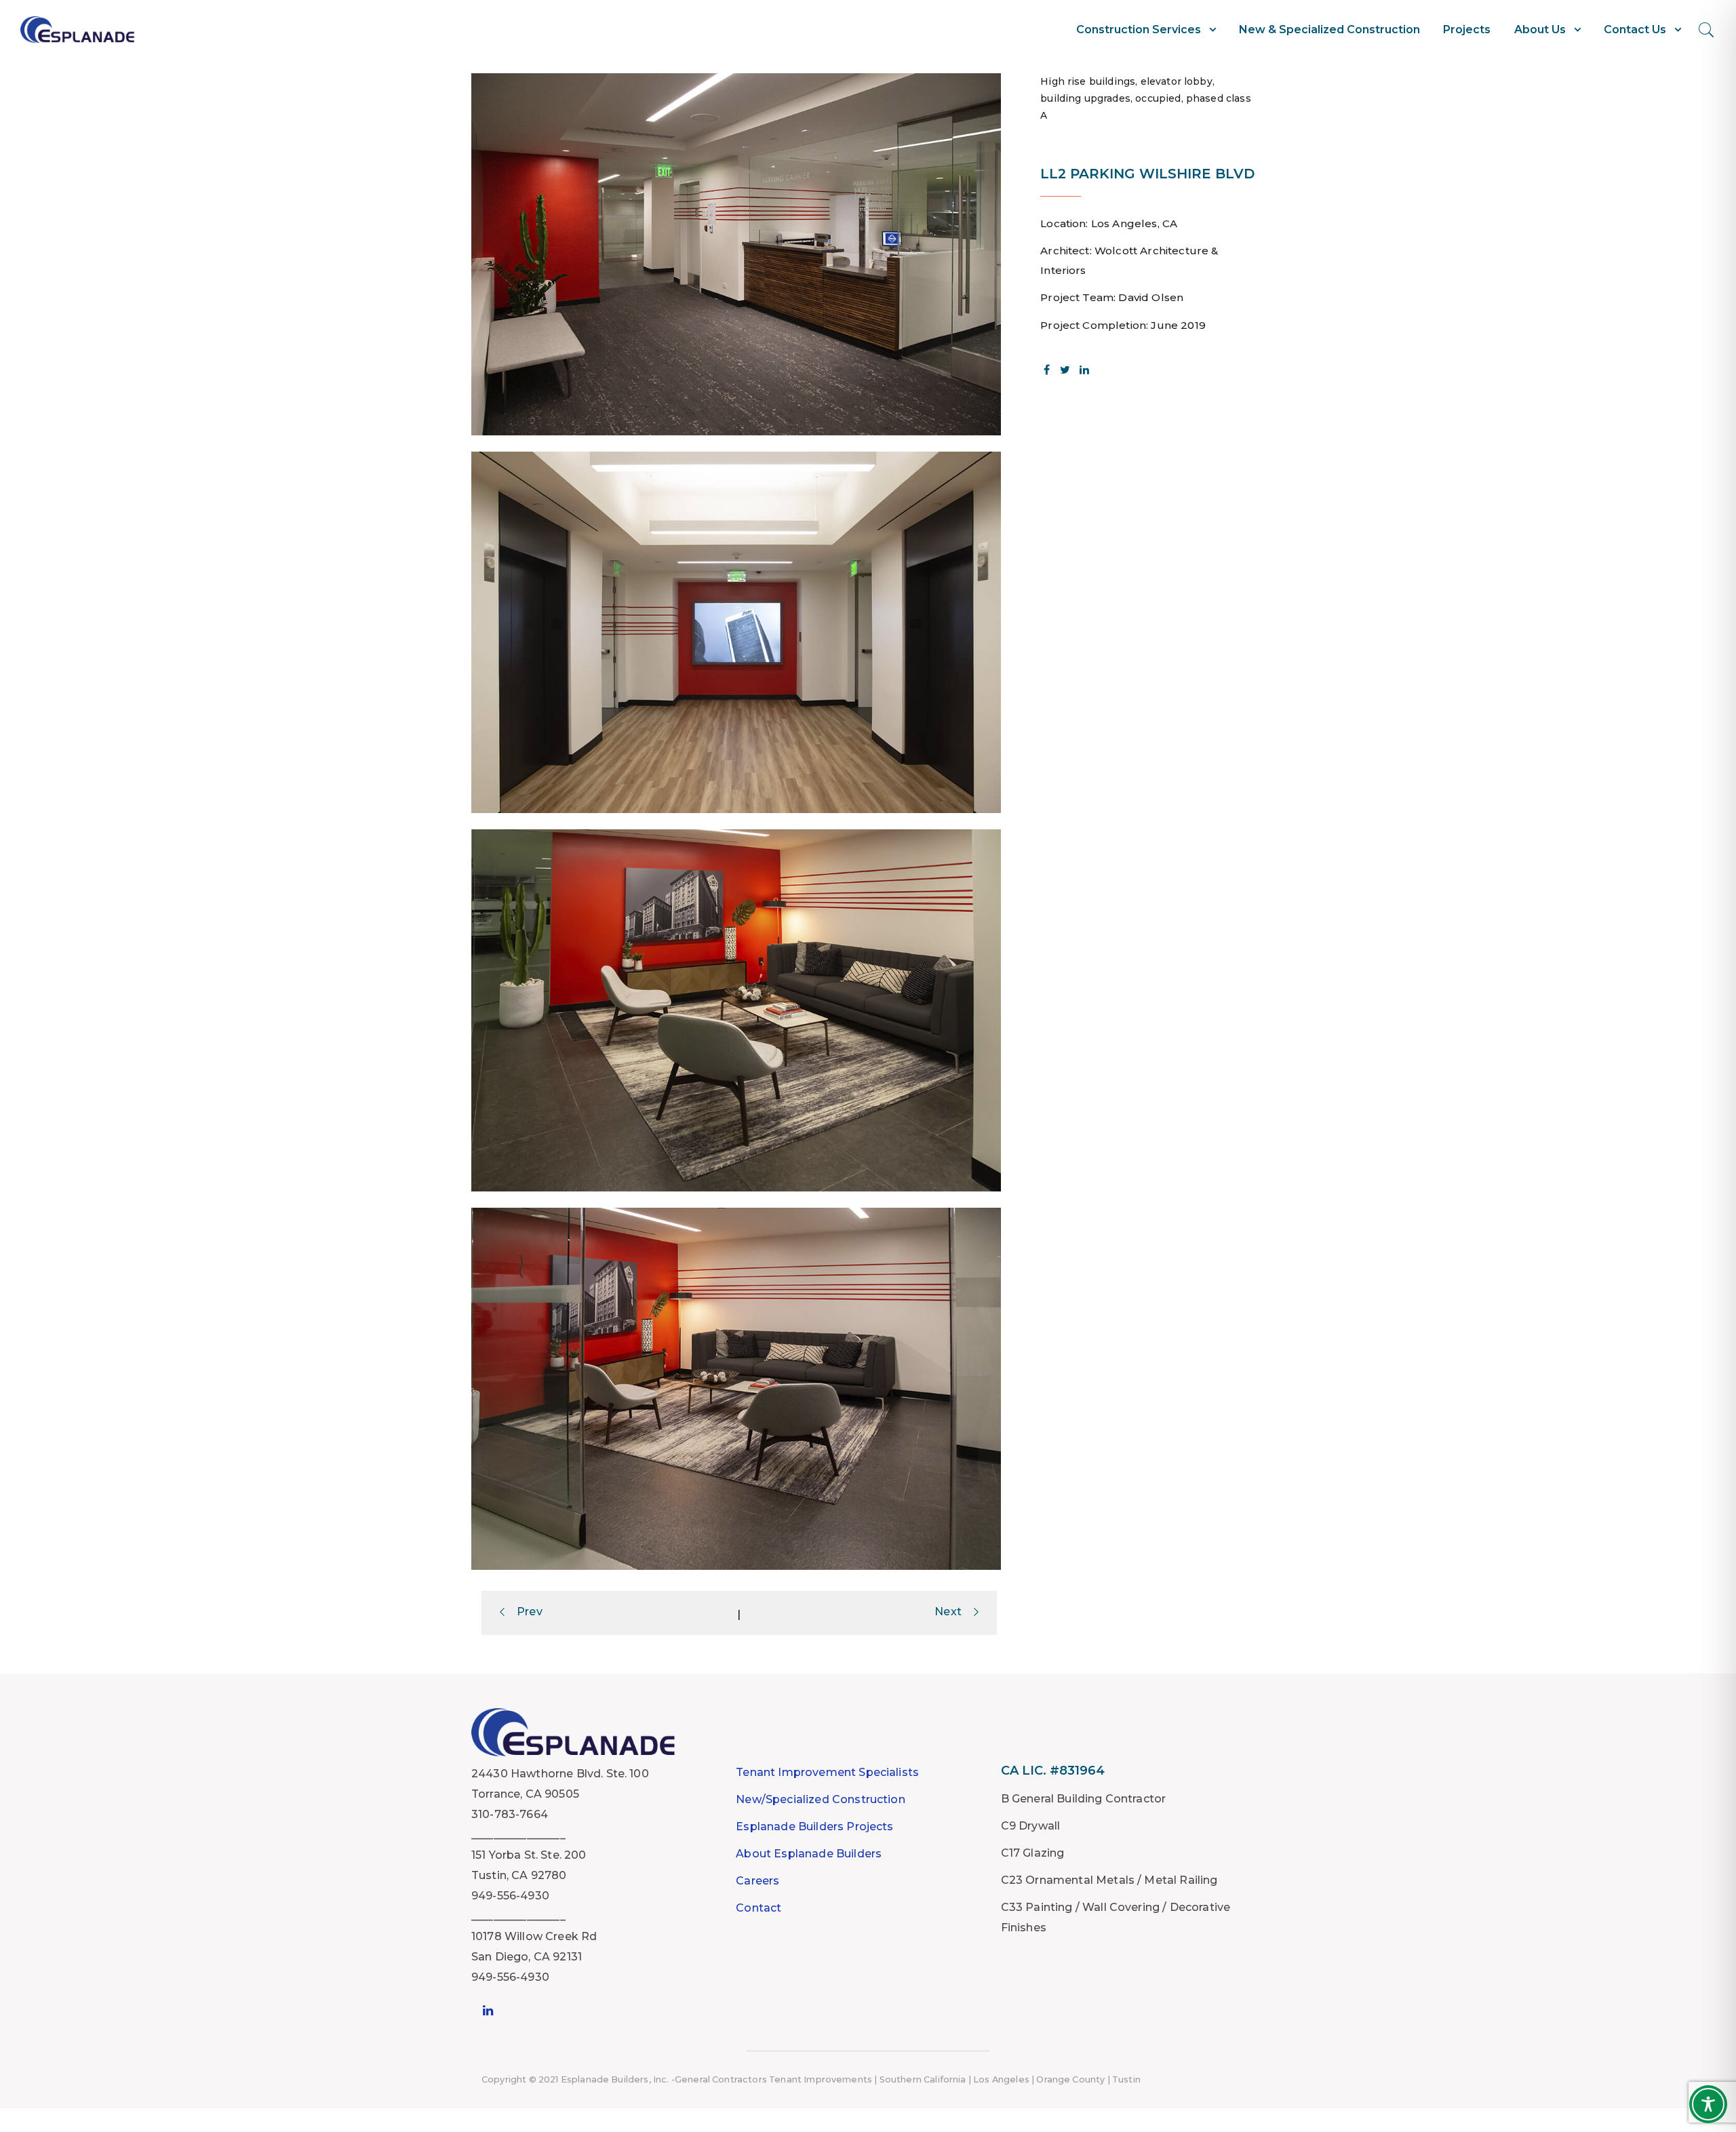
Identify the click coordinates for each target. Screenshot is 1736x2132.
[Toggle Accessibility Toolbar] (1708, 2104)
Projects (1467, 29)
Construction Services (1139, 29)
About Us (1540, 29)
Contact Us (1635, 29)
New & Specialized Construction (1329, 29)
